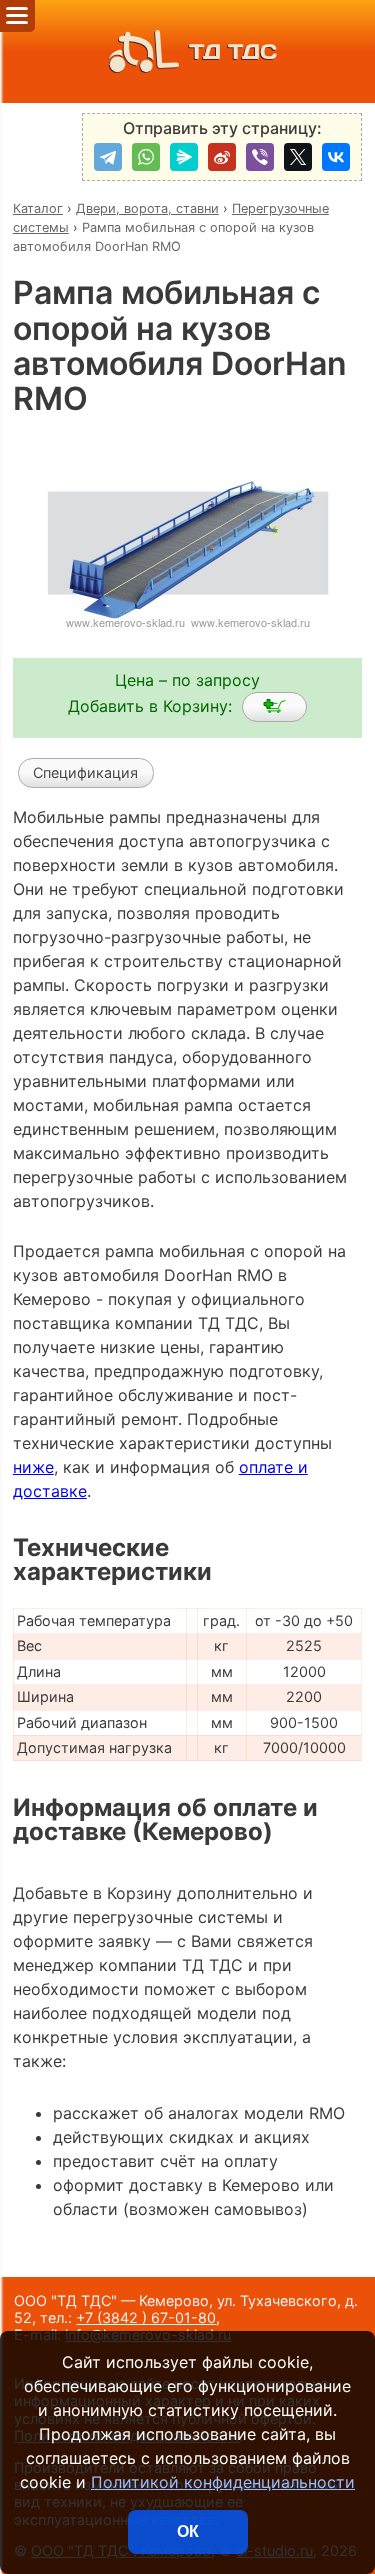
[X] (298, 157)
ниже (33, 1467)
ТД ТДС (233, 51)
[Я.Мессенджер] (184, 157)
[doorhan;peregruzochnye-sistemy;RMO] (274, 707)
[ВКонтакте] (336, 157)
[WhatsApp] (146, 157)
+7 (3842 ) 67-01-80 (146, 2317)
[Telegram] (108, 157)
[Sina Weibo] (222, 157)
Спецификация (85, 772)
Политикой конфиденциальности (223, 2482)
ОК (188, 2531)
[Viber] (260, 157)
